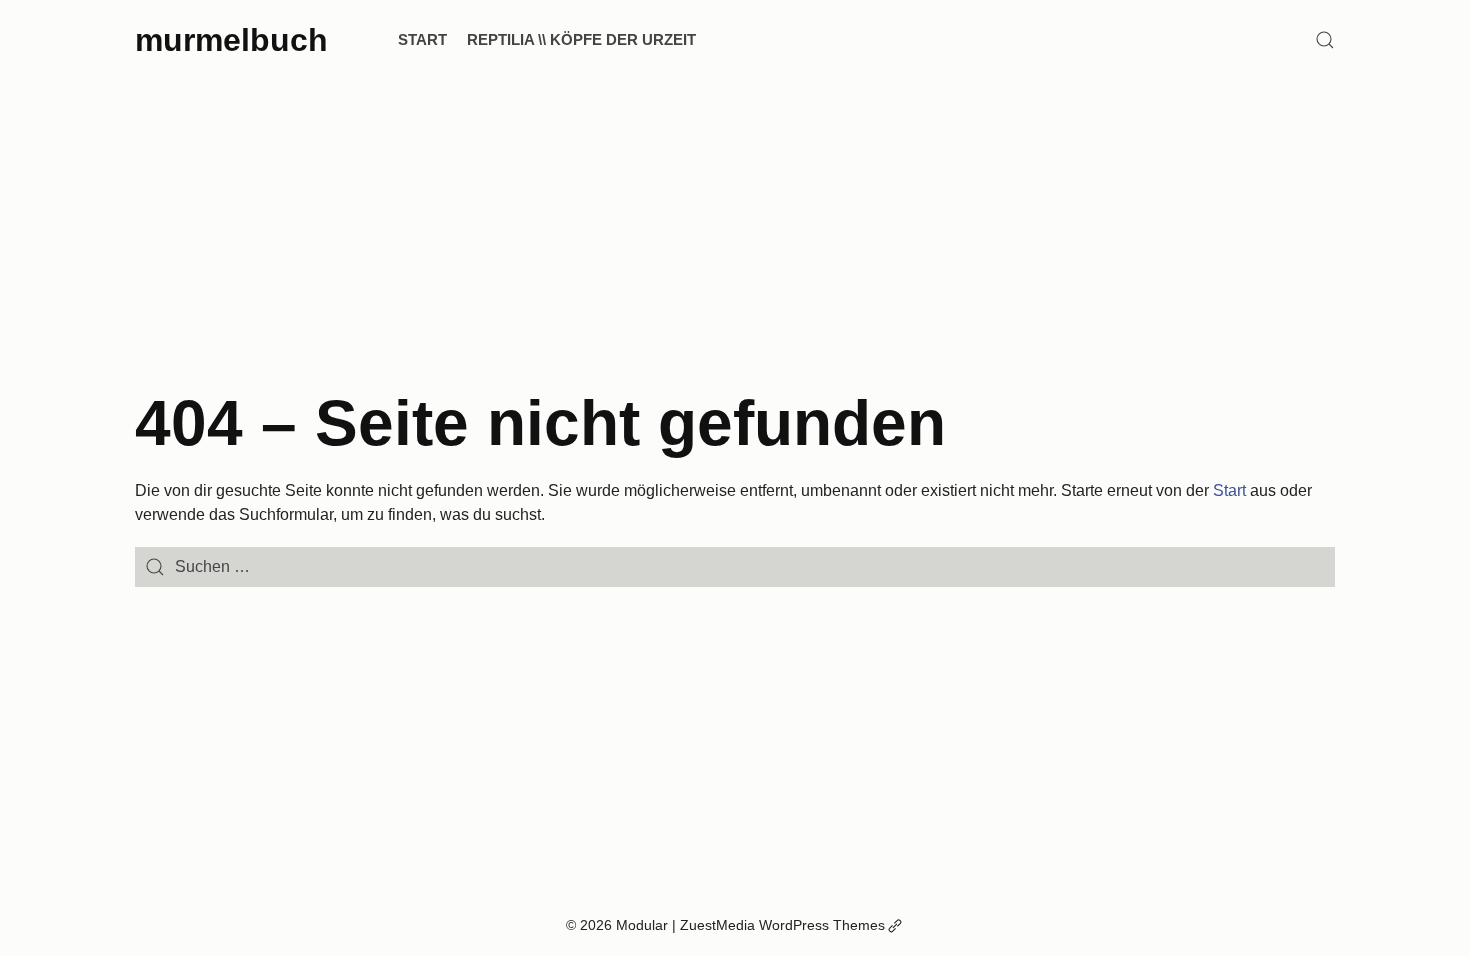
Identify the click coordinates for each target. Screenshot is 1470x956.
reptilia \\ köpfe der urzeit (581, 39)
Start (422, 39)
